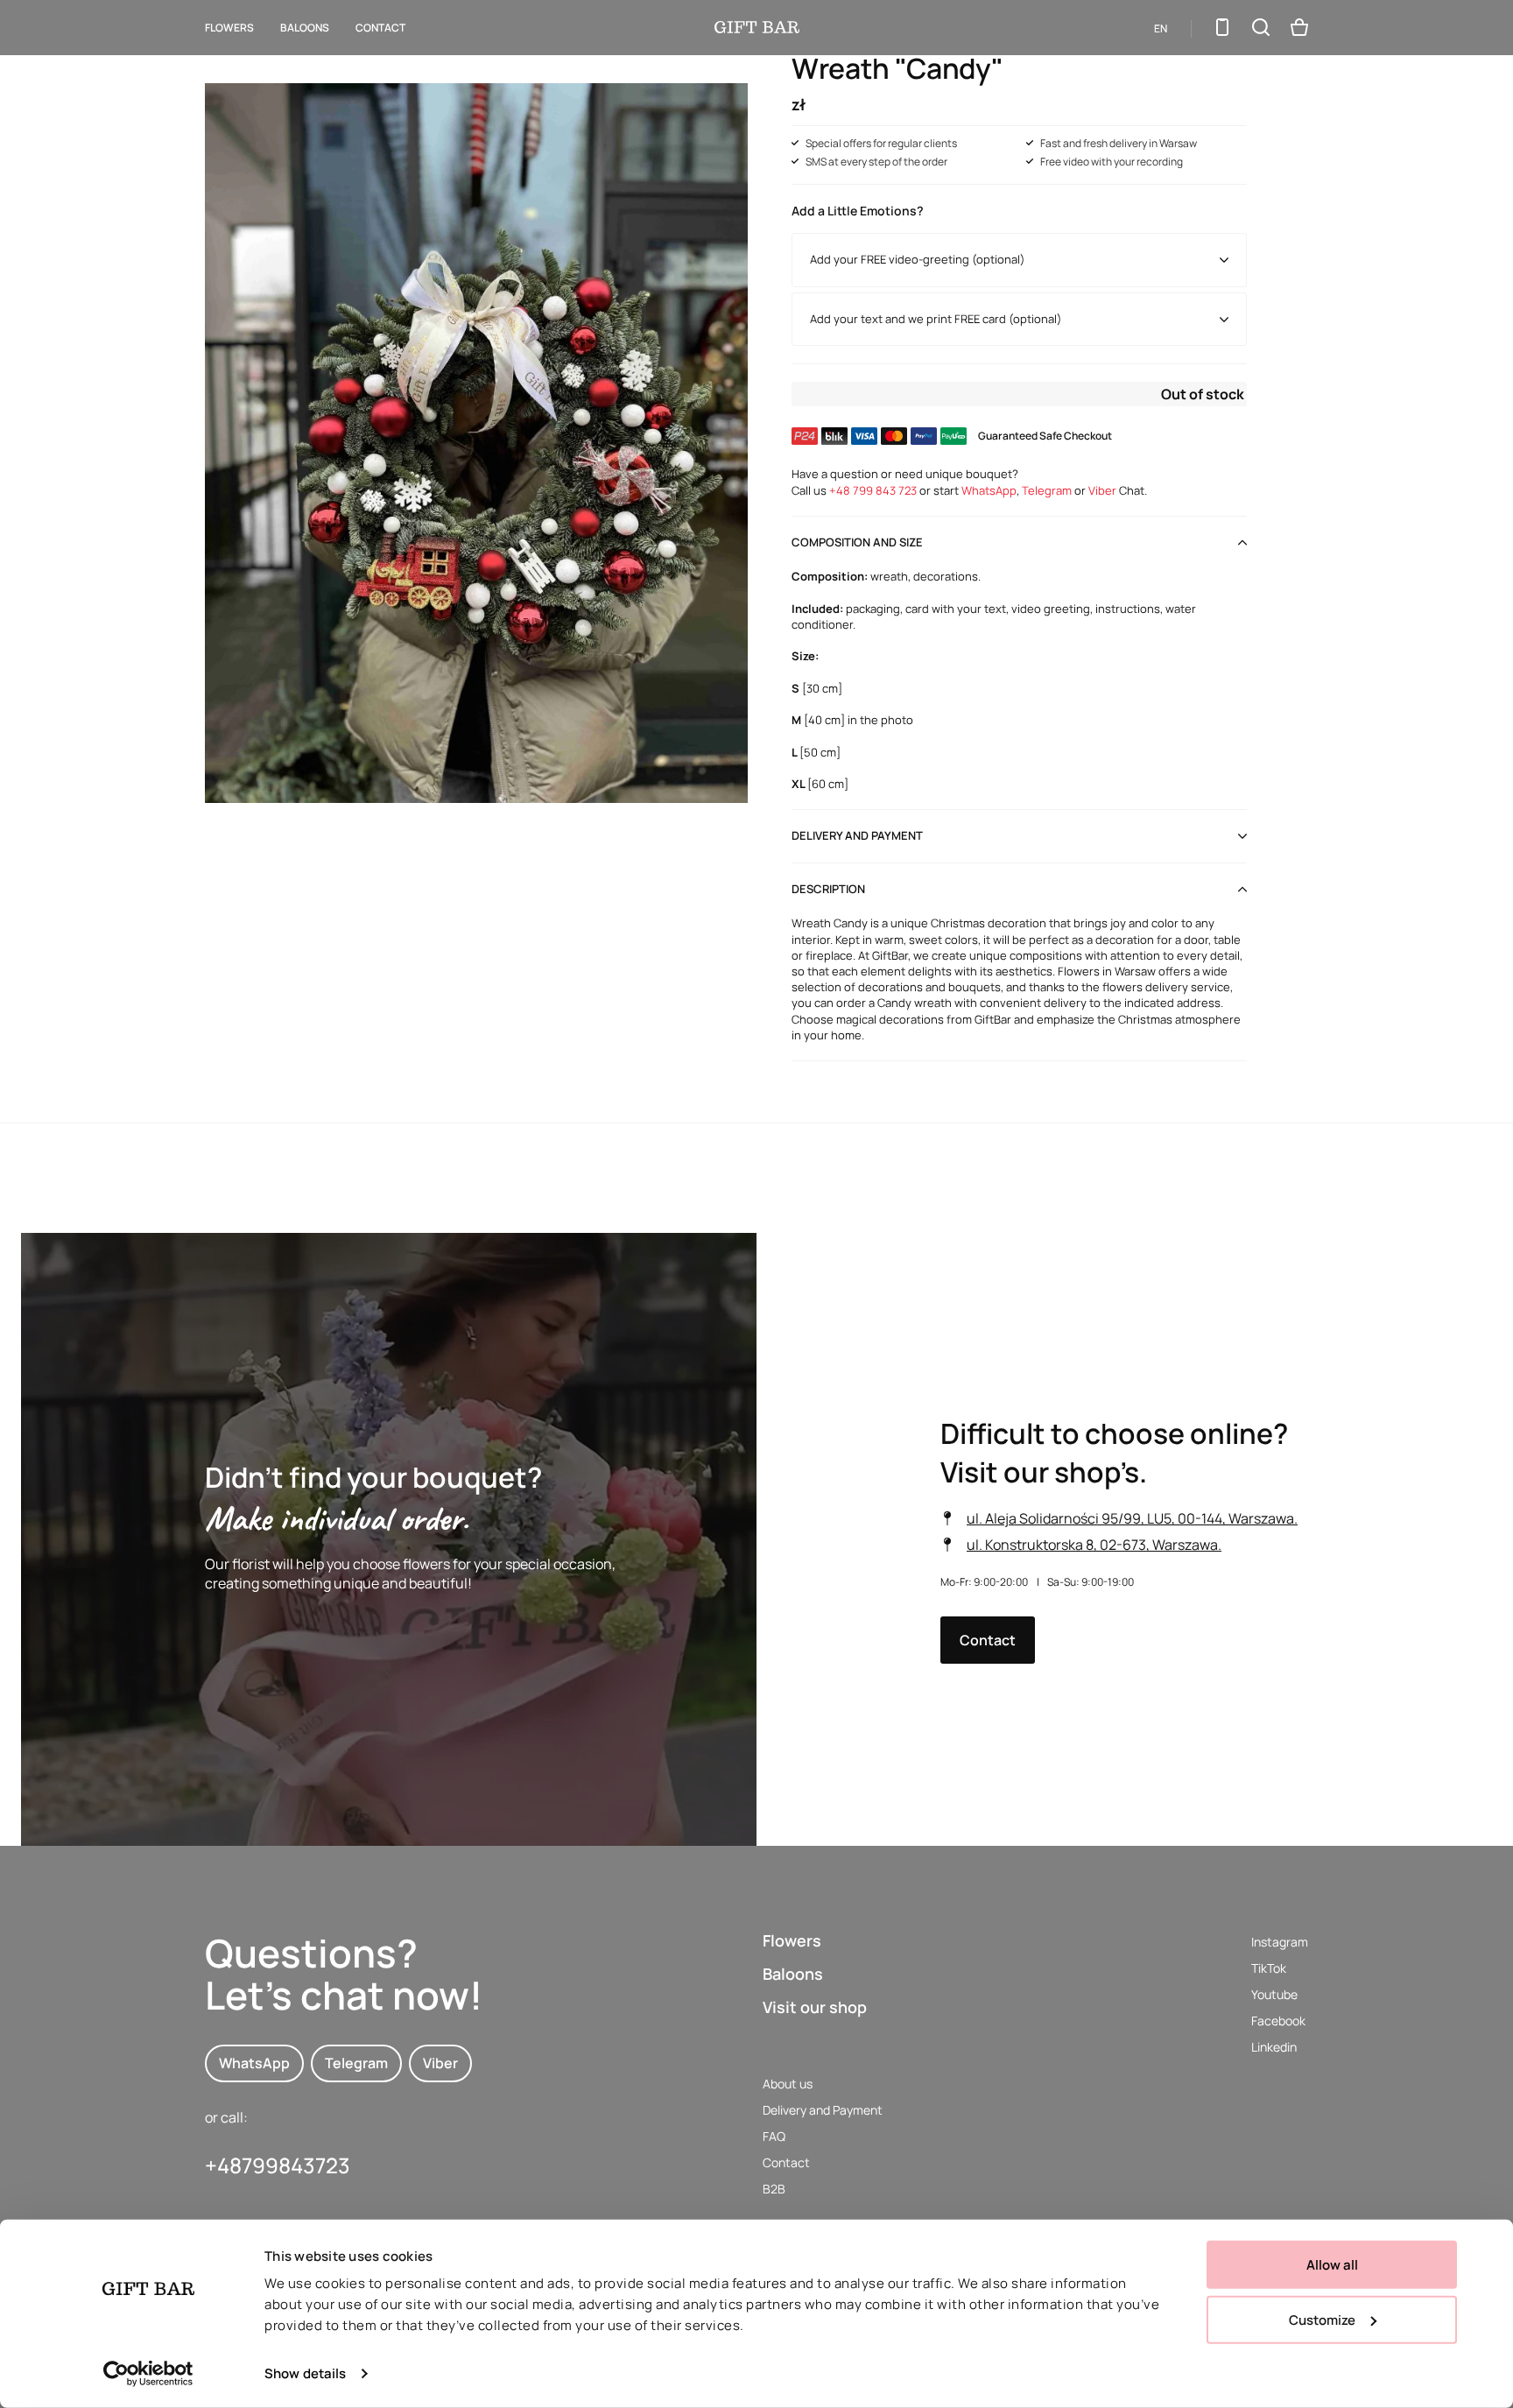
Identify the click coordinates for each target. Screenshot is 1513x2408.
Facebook (1278, 2021)
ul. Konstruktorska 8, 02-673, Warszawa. (1094, 1545)
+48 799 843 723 (873, 490)
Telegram (1047, 490)
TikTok (1269, 1968)
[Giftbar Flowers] (757, 27)
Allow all (1332, 2265)
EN (1161, 28)
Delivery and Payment (823, 2110)
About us (788, 2084)
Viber (1102, 490)
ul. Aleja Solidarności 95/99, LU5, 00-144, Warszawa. (1132, 1518)
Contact (380, 28)
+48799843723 (278, 2165)
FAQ (774, 2136)
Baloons (793, 1974)
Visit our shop (815, 2007)
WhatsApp (989, 490)
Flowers (229, 28)
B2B (774, 2189)
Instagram (1280, 1942)
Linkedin (1274, 2047)
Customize (1322, 2319)
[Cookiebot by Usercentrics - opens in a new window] (148, 2374)
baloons (305, 28)
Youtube (1274, 1994)
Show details (305, 2373)
